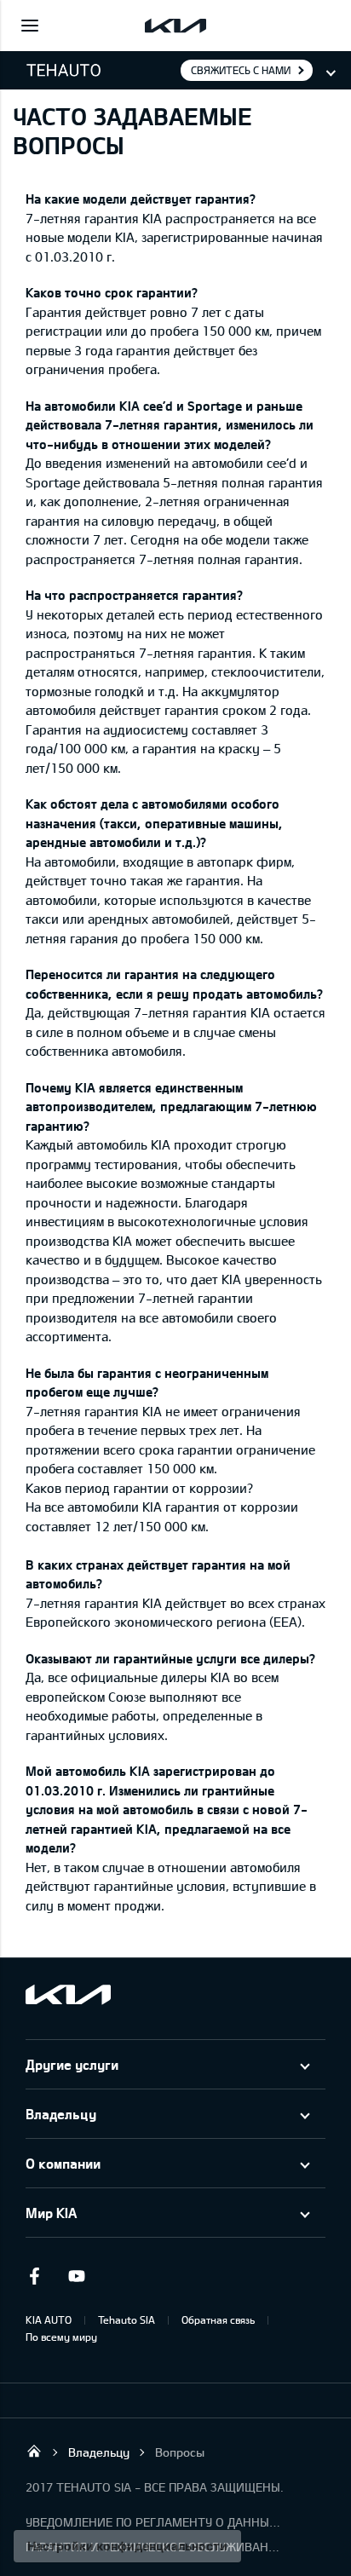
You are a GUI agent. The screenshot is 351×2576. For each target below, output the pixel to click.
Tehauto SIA (127, 2320)
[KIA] (175, 26)
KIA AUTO (49, 2320)
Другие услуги (72, 2064)
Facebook (34, 2276)
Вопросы (180, 2452)
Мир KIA (51, 2213)
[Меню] (30, 26)
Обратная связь (218, 2320)
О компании (63, 2163)
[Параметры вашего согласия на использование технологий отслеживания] (127, 2546)
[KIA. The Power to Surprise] (68, 1994)
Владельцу (61, 2114)
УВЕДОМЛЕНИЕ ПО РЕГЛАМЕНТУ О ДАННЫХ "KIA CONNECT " (153, 2522)
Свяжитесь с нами (241, 70)
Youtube (77, 2276)
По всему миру (61, 2337)
